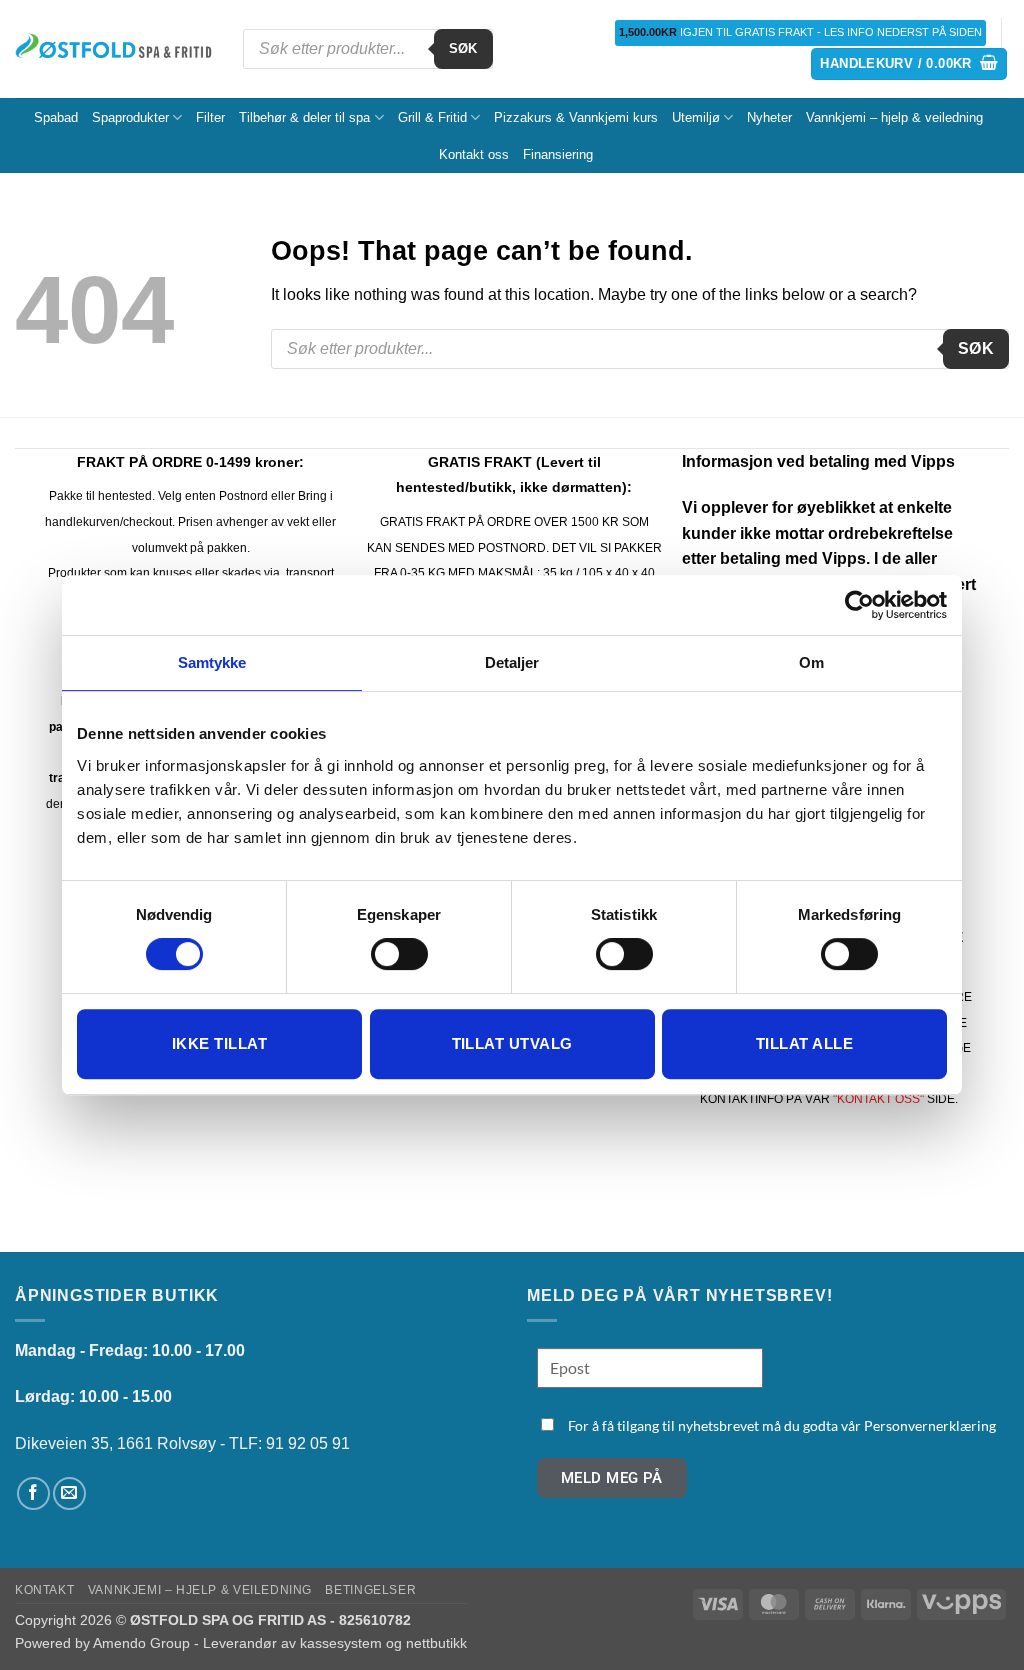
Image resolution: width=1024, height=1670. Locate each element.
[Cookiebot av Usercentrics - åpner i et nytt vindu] (859, 605)
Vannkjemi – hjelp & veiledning (894, 117)
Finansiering (558, 154)
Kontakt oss (474, 154)
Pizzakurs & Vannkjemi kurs (576, 117)
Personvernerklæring (930, 1425)
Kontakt (44, 1590)
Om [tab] (811, 662)
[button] (909, 64)
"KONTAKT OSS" (878, 1099)
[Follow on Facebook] (33, 1493)
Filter (210, 117)
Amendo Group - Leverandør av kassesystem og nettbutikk (280, 1643)
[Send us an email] (69, 1493)
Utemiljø (696, 117)
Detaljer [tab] (512, 662)
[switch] (399, 954)
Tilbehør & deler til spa (304, 117)
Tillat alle (804, 1043)
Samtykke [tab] (212, 662)
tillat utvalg (512, 1043)
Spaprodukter (130, 117)
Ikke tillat (219, 1043)
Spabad (56, 117)
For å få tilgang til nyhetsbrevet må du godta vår (782, 1425)
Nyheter (769, 117)
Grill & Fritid (432, 117)
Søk (463, 48)
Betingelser (370, 1590)
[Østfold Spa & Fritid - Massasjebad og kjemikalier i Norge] (114, 49)
